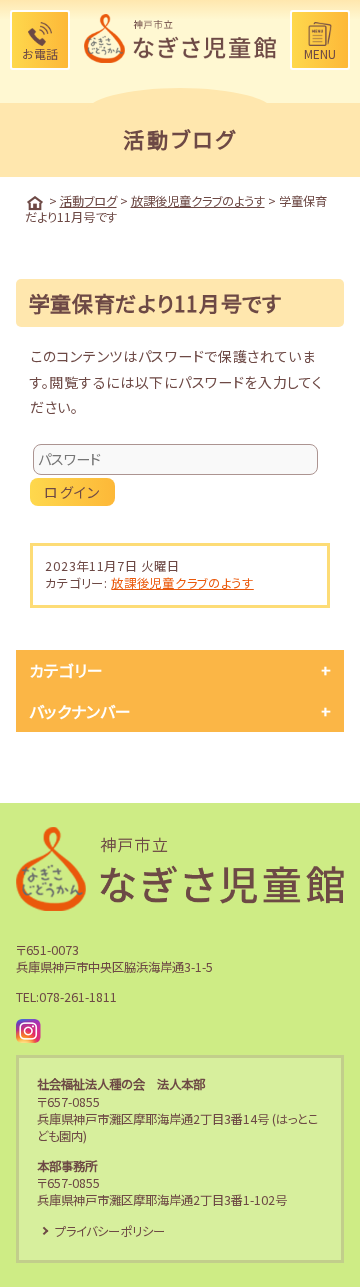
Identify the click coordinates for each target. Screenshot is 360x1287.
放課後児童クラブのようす (182, 583)
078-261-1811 (78, 997)
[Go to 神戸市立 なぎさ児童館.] (35, 203)
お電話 (40, 53)
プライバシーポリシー (110, 1231)
